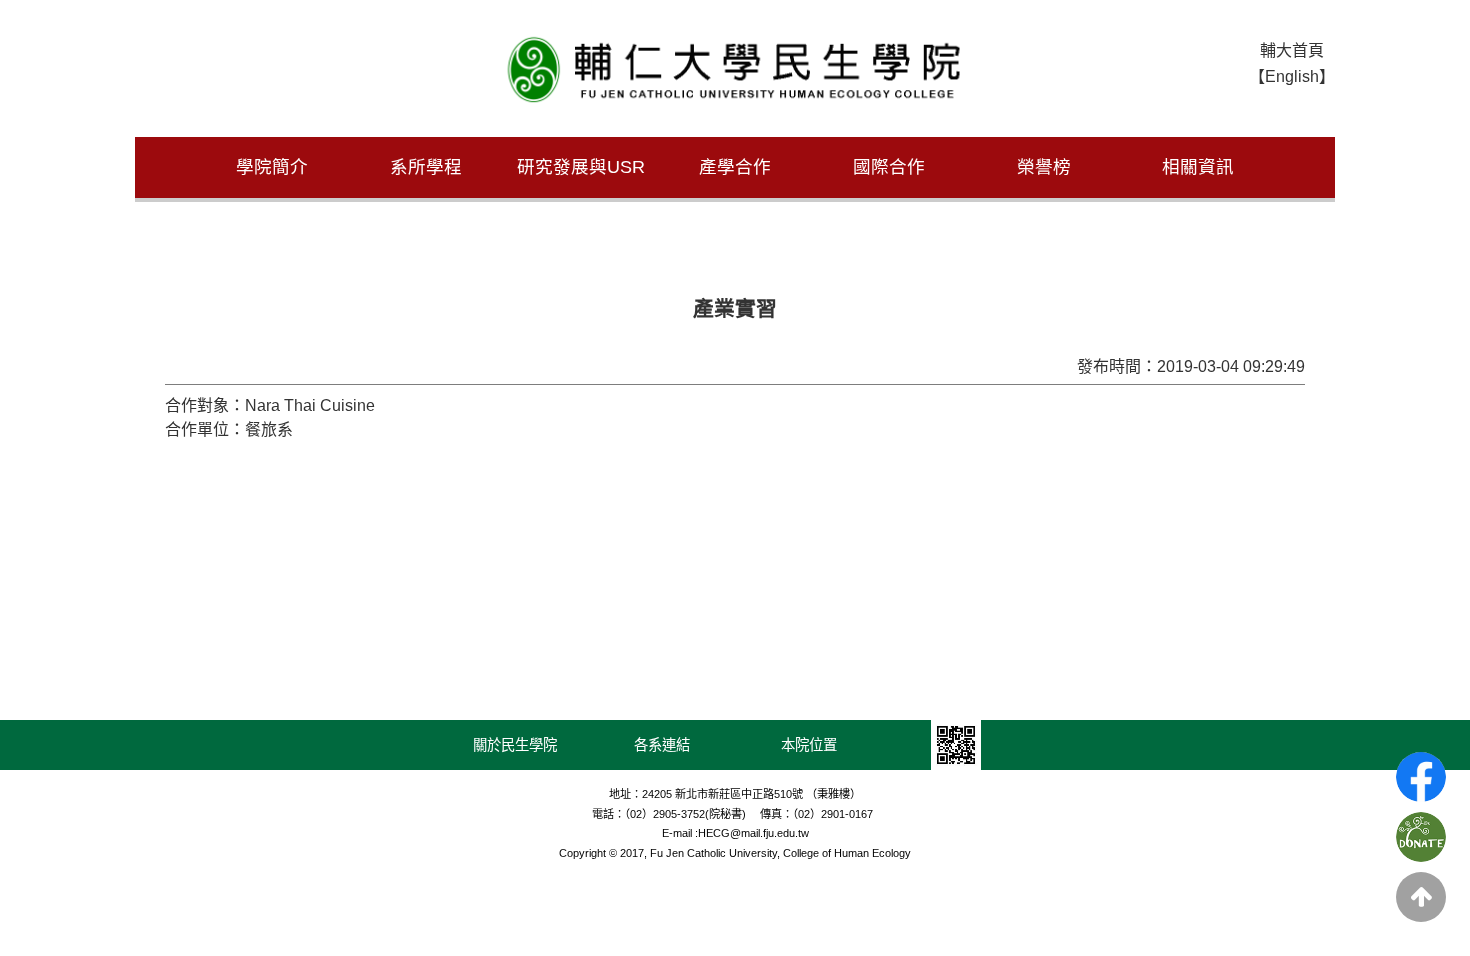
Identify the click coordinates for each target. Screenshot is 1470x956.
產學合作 (735, 167)
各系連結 (662, 745)
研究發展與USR (581, 167)
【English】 (1292, 76)
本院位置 (809, 745)
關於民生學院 (515, 745)
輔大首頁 (1292, 50)
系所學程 (426, 167)
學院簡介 (272, 167)
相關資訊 (1198, 167)
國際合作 (889, 167)
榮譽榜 (1044, 167)
